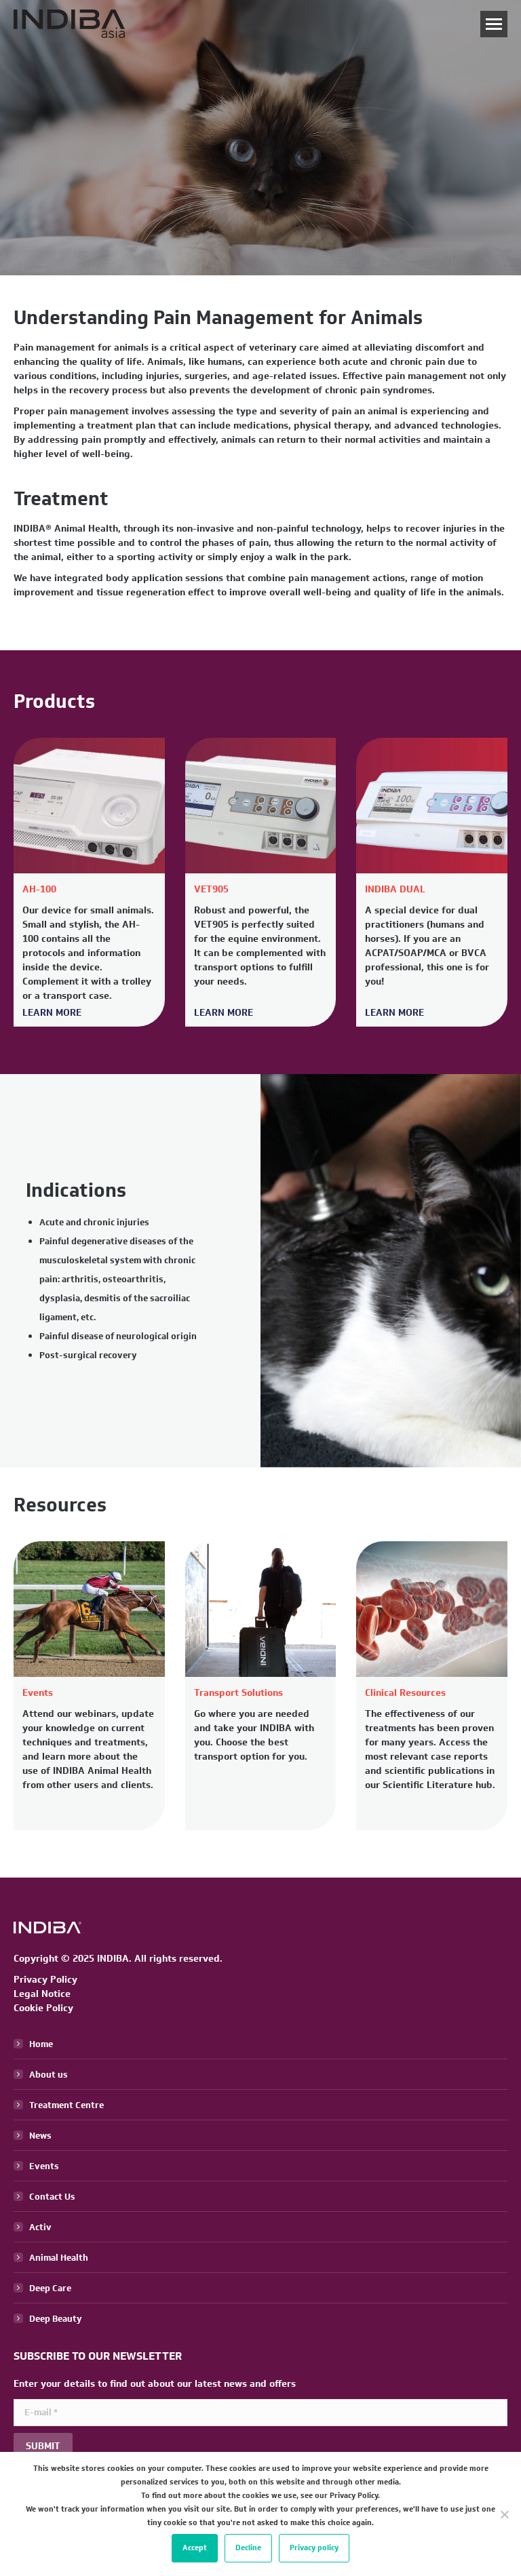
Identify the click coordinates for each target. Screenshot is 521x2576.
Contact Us (52, 2197)
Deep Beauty (56, 2319)
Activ (40, 2227)
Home (41, 2044)
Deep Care (50, 2288)
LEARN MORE (52, 1013)
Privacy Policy (45, 1980)
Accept (195, 2548)
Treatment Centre (66, 2105)
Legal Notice (42, 1994)
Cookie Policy (43, 2008)
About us (49, 2075)
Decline (248, 2548)
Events (44, 2166)
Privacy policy (314, 2548)
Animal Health (59, 2258)
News (40, 2136)
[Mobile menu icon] (494, 24)
